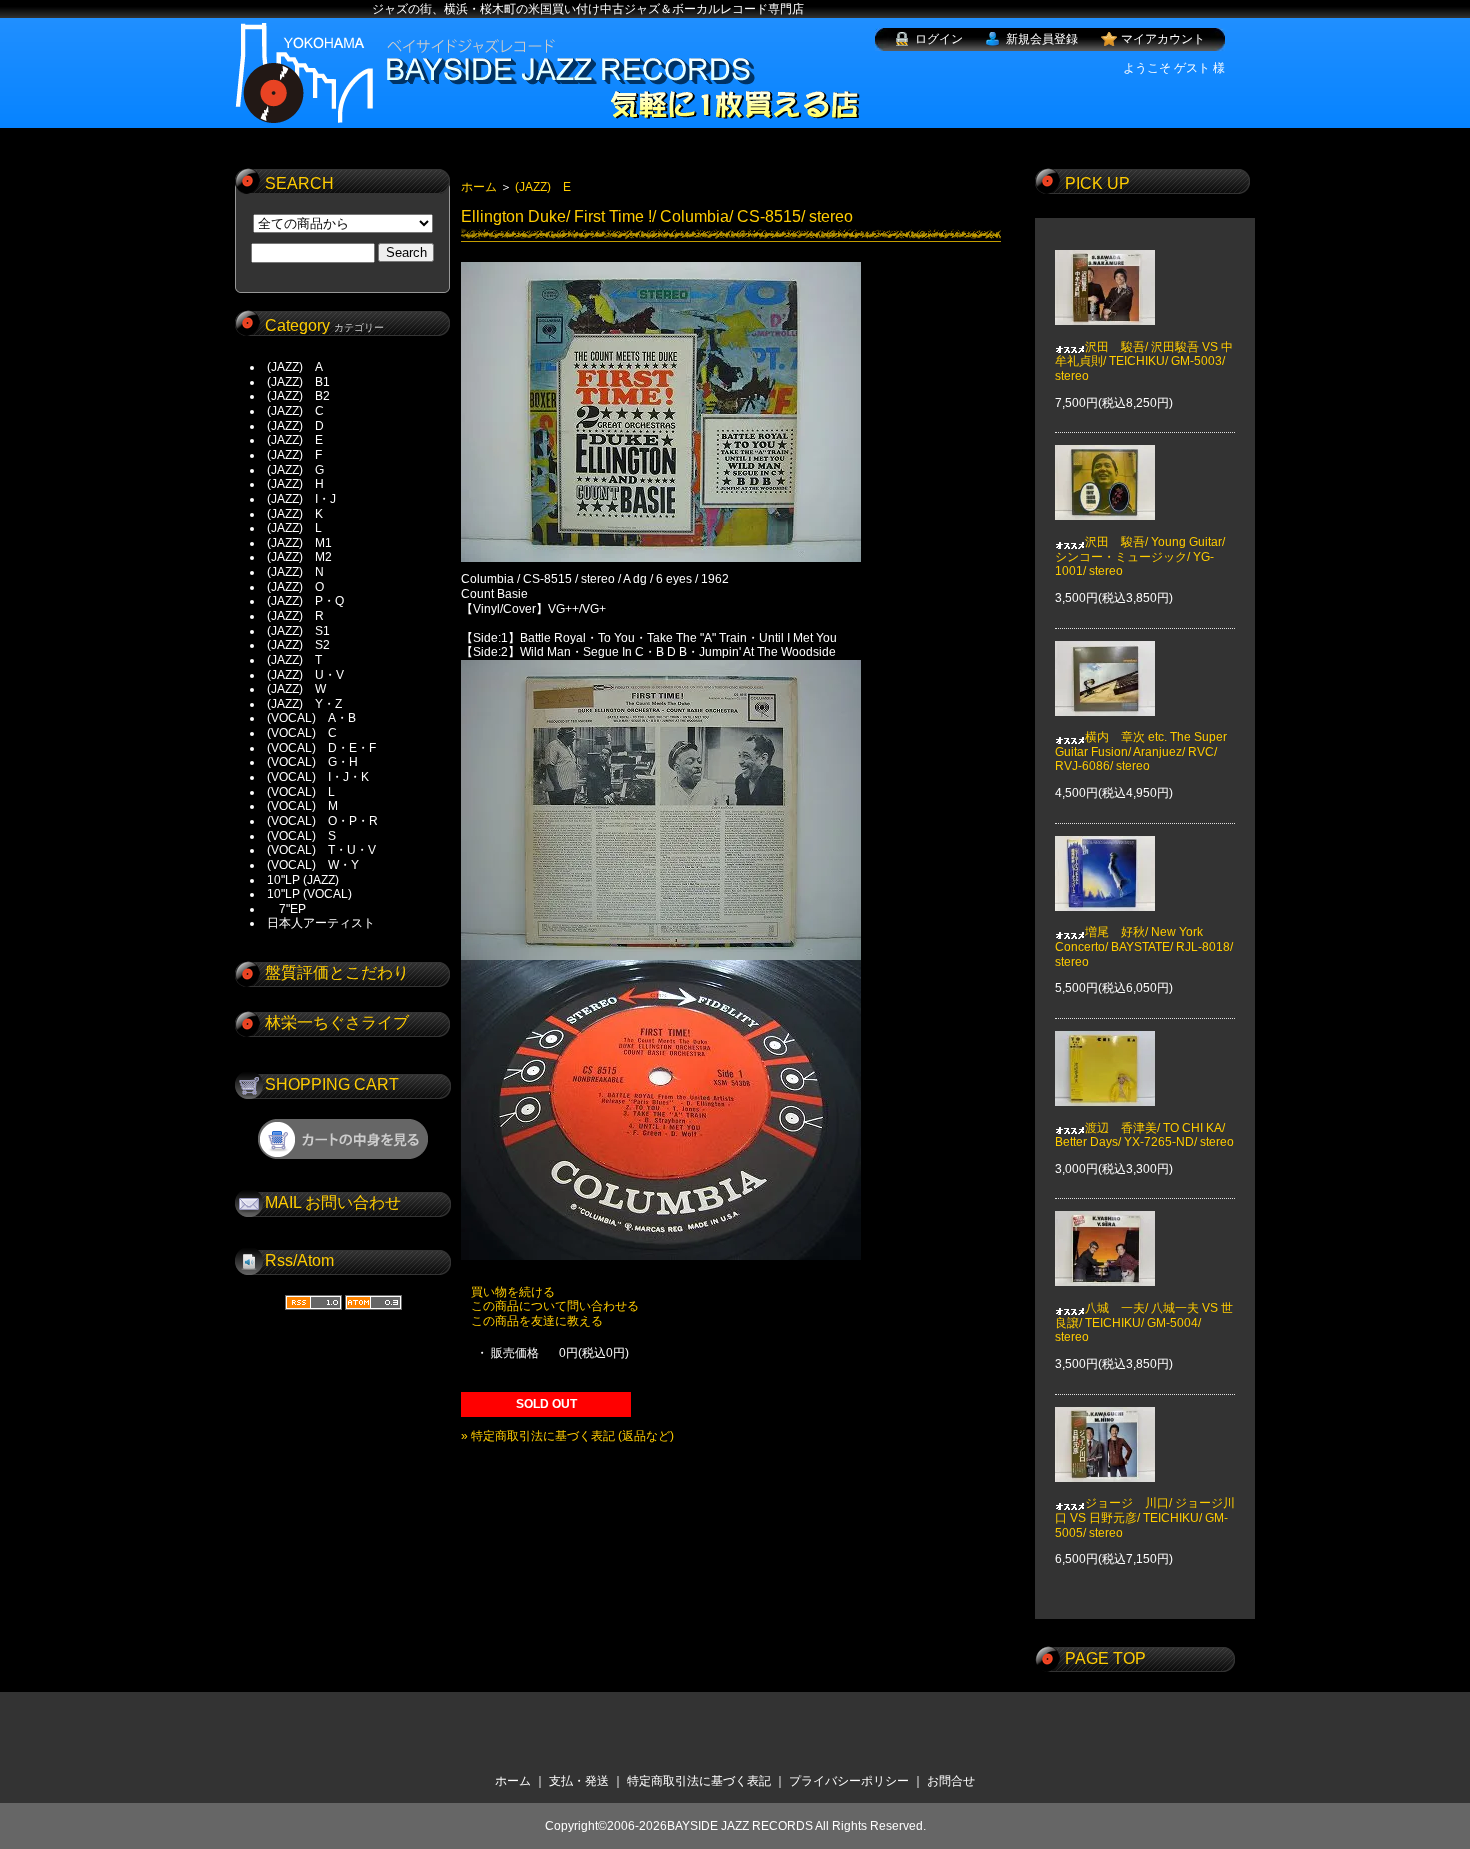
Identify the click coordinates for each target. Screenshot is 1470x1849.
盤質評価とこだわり (337, 972)
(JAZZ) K (295, 514)
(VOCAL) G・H (312, 762)
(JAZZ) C (295, 411)
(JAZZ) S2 (298, 645)
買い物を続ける (513, 1292)
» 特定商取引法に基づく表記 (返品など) (567, 1436)
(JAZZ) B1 (298, 382)
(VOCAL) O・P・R (322, 821)
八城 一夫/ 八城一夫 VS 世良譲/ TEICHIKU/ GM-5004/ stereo (1144, 1322)
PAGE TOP (1105, 1658)
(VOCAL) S (301, 836)
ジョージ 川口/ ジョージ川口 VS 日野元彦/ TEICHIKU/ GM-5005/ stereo (1145, 1517)
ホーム (479, 187)
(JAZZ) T (294, 660)
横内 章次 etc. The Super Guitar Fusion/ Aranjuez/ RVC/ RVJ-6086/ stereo (1141, 751)
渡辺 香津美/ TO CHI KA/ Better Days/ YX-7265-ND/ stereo (1144, 1135)
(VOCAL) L (301, 792)
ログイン (939, 39)
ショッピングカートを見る (343, 1139)
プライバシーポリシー (849, 1781)
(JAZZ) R (295, 616)
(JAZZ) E (295, 440)
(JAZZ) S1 (298, 631)
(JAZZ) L (294, 528)
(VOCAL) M (302, 806)
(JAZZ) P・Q (305, 601)
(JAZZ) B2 (298, 396)
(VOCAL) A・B (311, 718)
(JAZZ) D (295, 426)
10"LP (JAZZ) (303, 880)
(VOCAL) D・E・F (321, 748)
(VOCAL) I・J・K (318, 777)
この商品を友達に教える (537, 1321)
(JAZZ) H (295, 484)
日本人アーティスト (321, 923)
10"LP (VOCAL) (309, 894)
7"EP (286, 909)
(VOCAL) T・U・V (321, 850)
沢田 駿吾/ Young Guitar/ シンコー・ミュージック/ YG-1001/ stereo (1140, 556)
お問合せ (951, 1781)
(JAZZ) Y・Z (304, 704)
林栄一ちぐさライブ (337, 1022)
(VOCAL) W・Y (313, 865)
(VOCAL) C (302, 733)
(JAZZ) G (295, 470)
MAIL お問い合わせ (333, 1202)
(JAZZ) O (295, 587)
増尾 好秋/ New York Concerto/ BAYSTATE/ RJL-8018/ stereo (1144, 946)
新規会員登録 (1042, 39)
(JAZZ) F (294, 455)
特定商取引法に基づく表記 (699, 1781)
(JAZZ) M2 (299, 557)
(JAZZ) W (296, 689)
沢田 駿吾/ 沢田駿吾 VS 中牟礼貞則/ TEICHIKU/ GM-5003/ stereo (1144, 361)
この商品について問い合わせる (555, 1306)
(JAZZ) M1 (299, 543)
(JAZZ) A (295, 367)
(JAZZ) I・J (307, 499)
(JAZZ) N (295, 572)
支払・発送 (579, 1781)
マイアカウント (1163, 39)
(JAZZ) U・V (305, 675)
